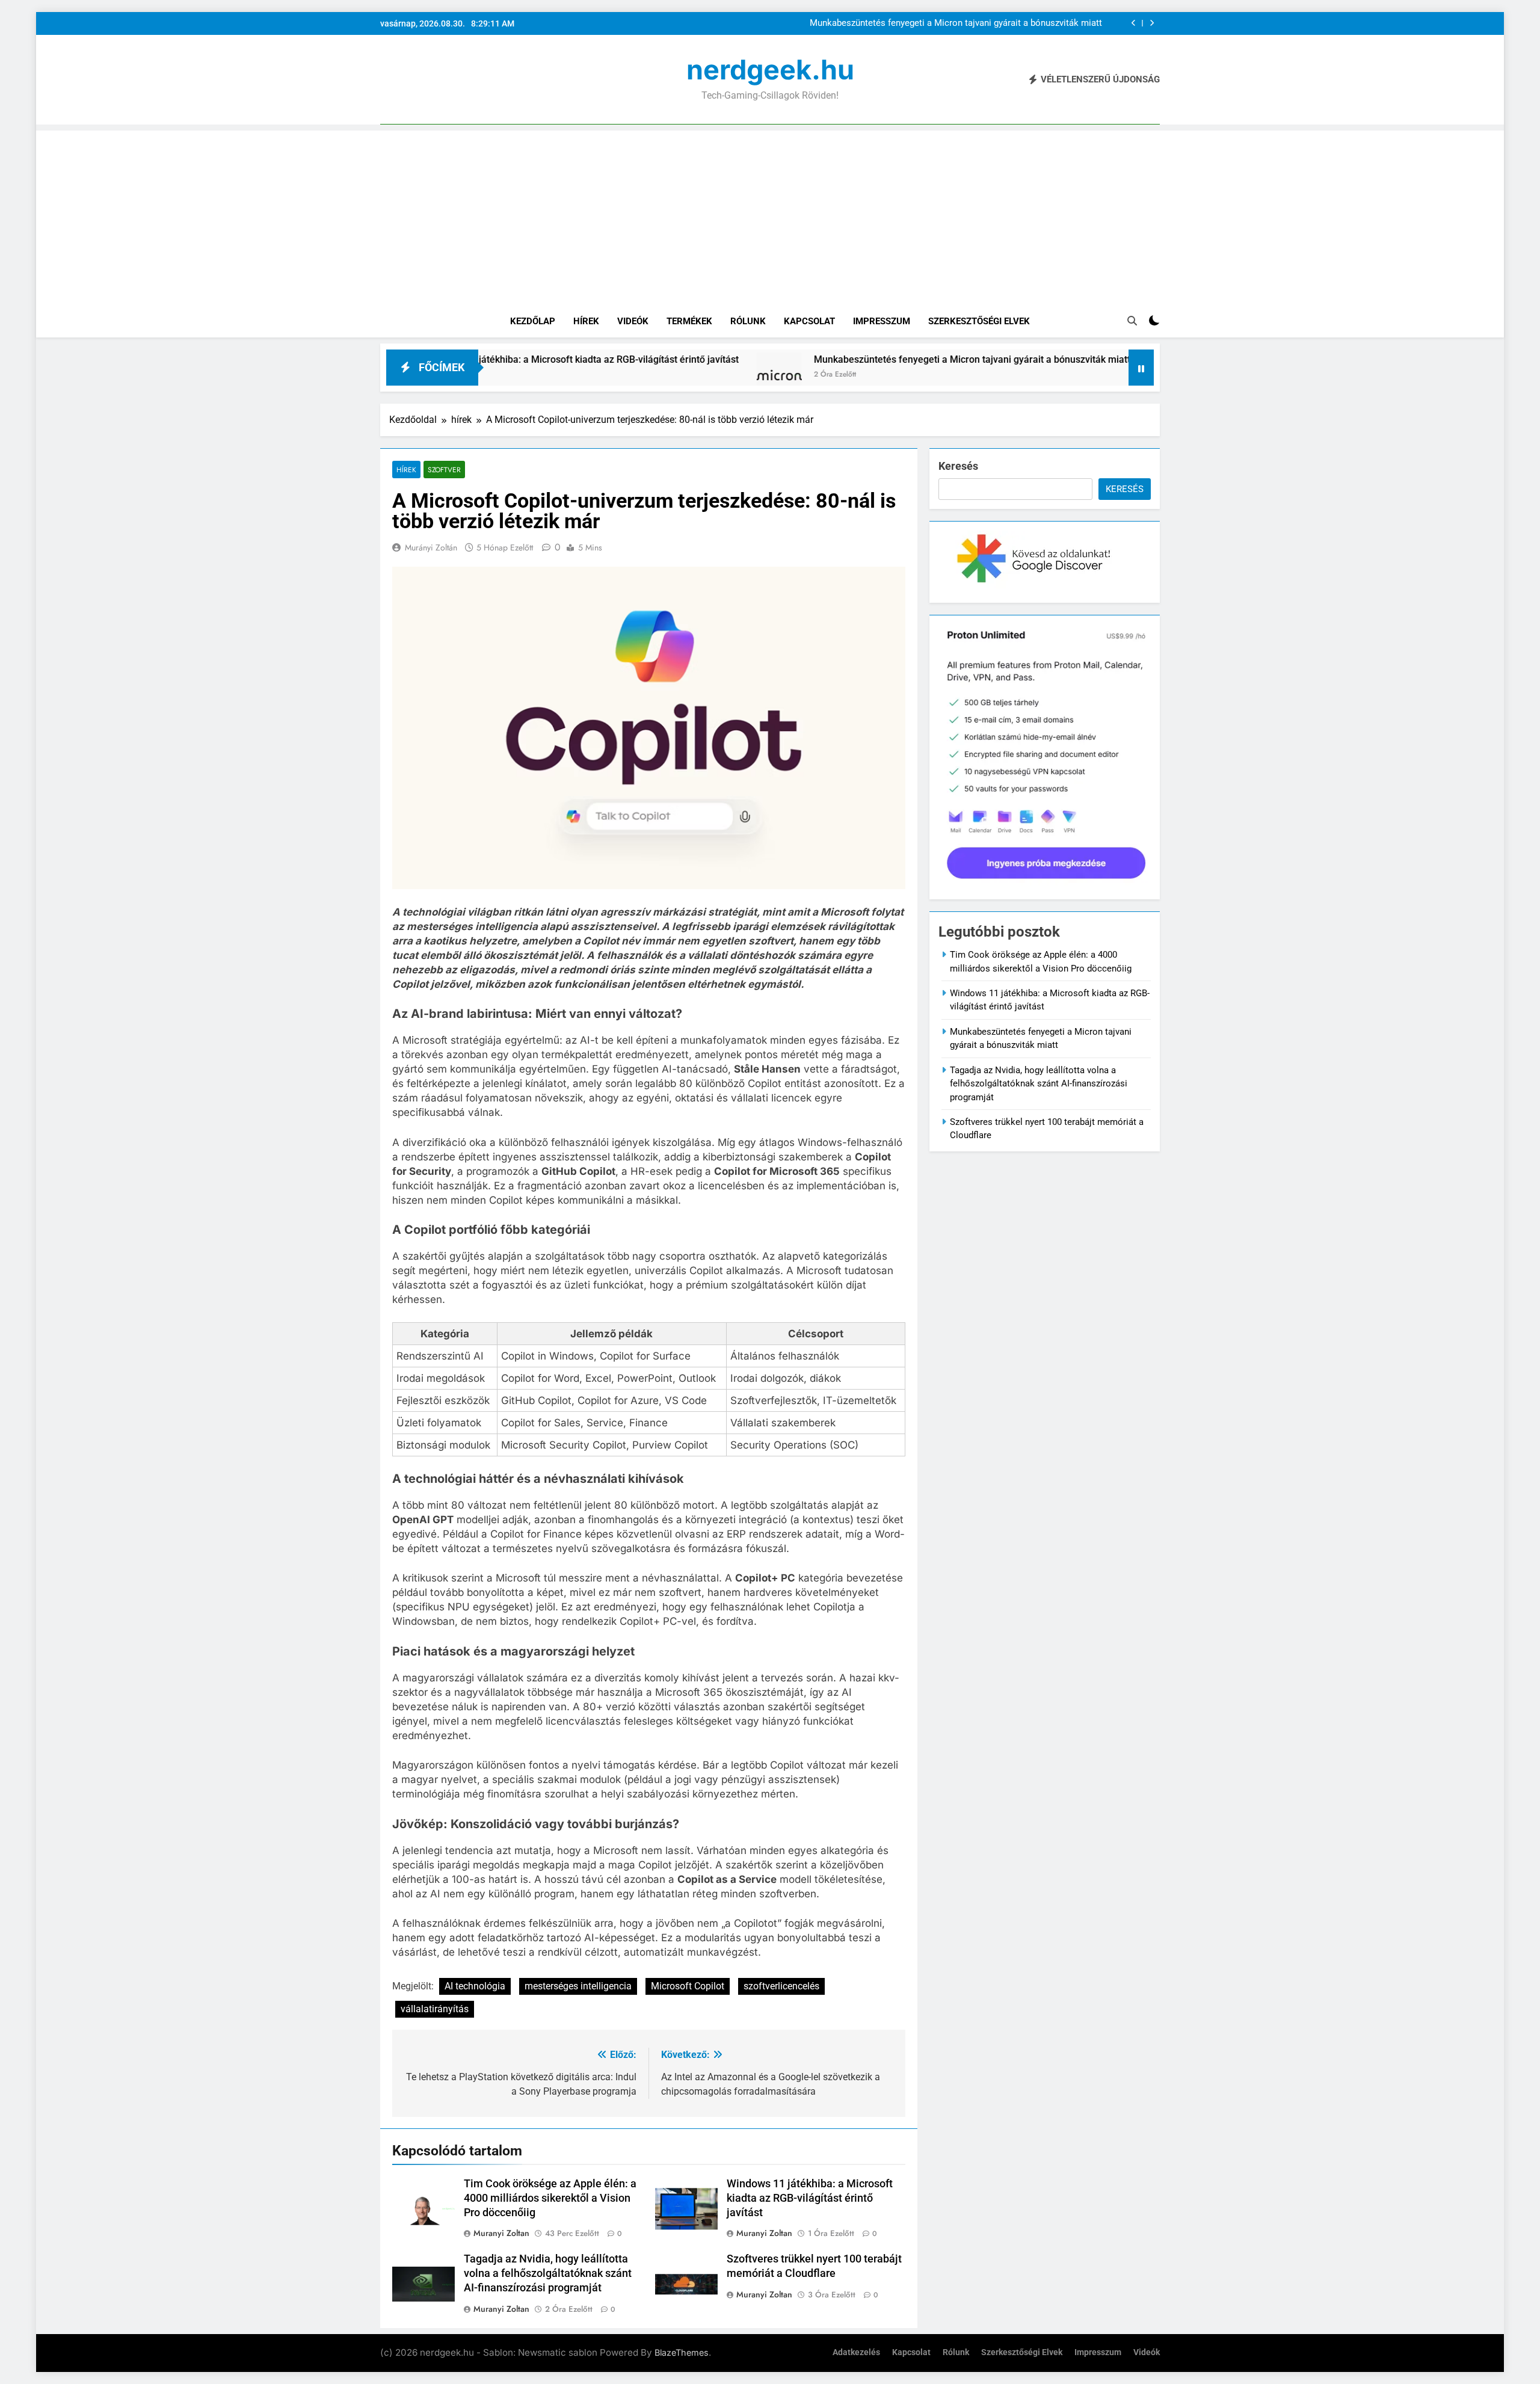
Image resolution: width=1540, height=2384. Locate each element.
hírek (406, 470)
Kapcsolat (809, 321)
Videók (633, 321)
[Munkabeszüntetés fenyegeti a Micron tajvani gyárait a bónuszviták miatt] (661, 375)
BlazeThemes (682, 2352)
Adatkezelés (856, 2352)
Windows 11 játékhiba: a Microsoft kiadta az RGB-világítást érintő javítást (810, 2198)
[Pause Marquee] (1141, 368)
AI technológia (475, 1986)
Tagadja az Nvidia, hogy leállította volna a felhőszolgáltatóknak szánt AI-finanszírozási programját (548, 2273)
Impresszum (882, 321)
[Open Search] (1132, 321)
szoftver (444, 470)
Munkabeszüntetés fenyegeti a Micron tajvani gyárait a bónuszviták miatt (956, 23)
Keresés (958, 466)
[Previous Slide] (1134, 23)
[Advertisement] (770, 215)
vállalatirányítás (435, 2009)
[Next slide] (1152, 23)
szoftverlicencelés (781, 1986)
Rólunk (748, 321)
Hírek (586, 321)
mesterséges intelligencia (578, 1986)
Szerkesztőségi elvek (979, 321)
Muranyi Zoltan (501, 2233)
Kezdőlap (533, 321)
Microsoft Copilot (688, 1986)
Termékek (689, 321)
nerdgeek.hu (770, 69)
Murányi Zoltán (431, 547)
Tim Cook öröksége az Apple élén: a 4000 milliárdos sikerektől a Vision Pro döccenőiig (550, 2198)
